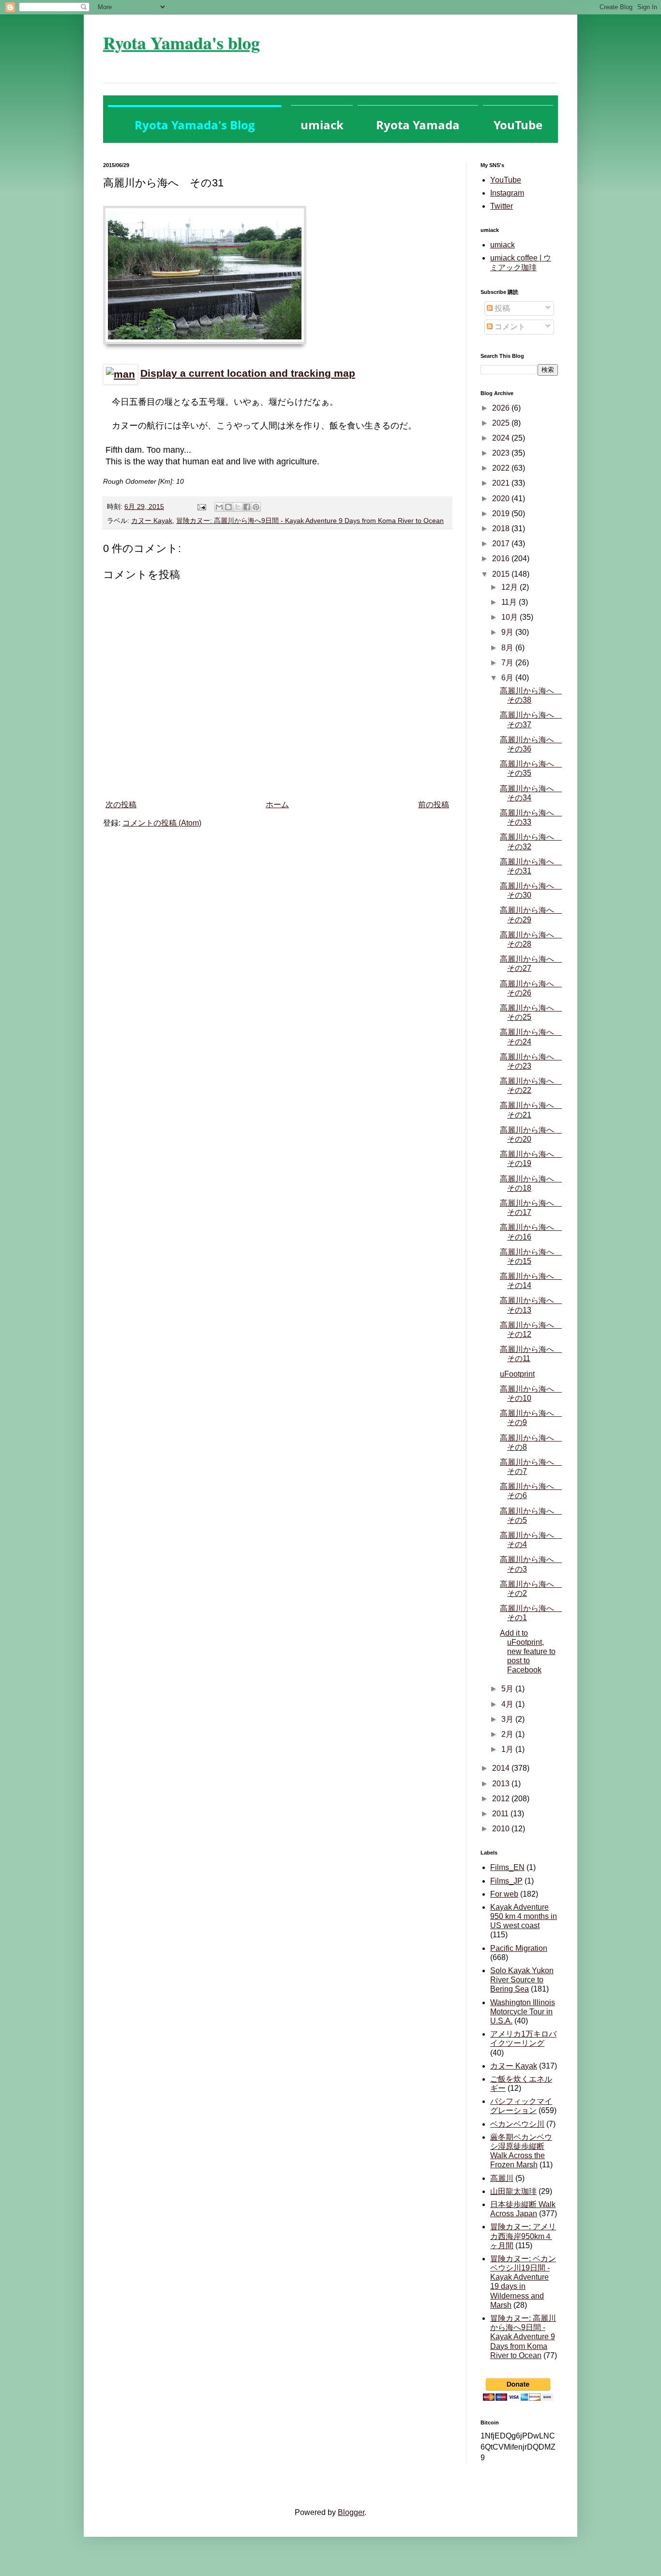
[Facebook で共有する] (247, 507)
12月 (511, 587)
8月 (508, 648)
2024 (502, 438)
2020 (502, 498)
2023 (502, 453)
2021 (502, 483)
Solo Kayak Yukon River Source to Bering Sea (522, 1980)
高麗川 (502, 2178)
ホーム (277, 805)
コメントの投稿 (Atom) (162, 823)
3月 (508, 1719)
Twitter (502, 206)
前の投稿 (434, 805)
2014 (502, 1768)
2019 (502, 514)
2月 (508, 1734)
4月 (508, 1704)
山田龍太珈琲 (513, 2191)
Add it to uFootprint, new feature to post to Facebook (528, 1652)
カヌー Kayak (152, 521)
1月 (508, 1749)
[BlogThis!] (228, 507)
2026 (502, 408)
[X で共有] (238, 507)
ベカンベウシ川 (517, 2124)
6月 (508, 678)
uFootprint (517, 1374)
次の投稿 (121, 805)
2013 (502, 1784)
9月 (508, 632)
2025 (502, 423)
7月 (508, 663)
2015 (502, 574)
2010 (502, 1829)
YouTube (506, 180)
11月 (510, 602)
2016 (502, 559)
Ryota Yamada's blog (181, 43)
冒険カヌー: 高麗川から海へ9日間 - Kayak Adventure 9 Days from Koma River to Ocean (310, 521)
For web (504, 1894)
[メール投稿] (201, 506)
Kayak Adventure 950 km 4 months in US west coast (524, 1916)
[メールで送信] (219, 507)
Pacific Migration (519, 1948)
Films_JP (506, 1881)
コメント (509, 327)
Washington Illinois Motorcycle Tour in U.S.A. (523, 2012)
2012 (502, 1799)
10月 (511, 617)
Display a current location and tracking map (248, 373)
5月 (508, 1689)
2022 (502, 468)
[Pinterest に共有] (256, 507)
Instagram (507, 193)
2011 (501, 1814)
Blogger (351, 2512)
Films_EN (507, 1867)
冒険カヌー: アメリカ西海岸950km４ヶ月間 (523, 2236)
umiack (503, 245)
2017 (502, 544)
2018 (502, 529)
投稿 (501, 308)
